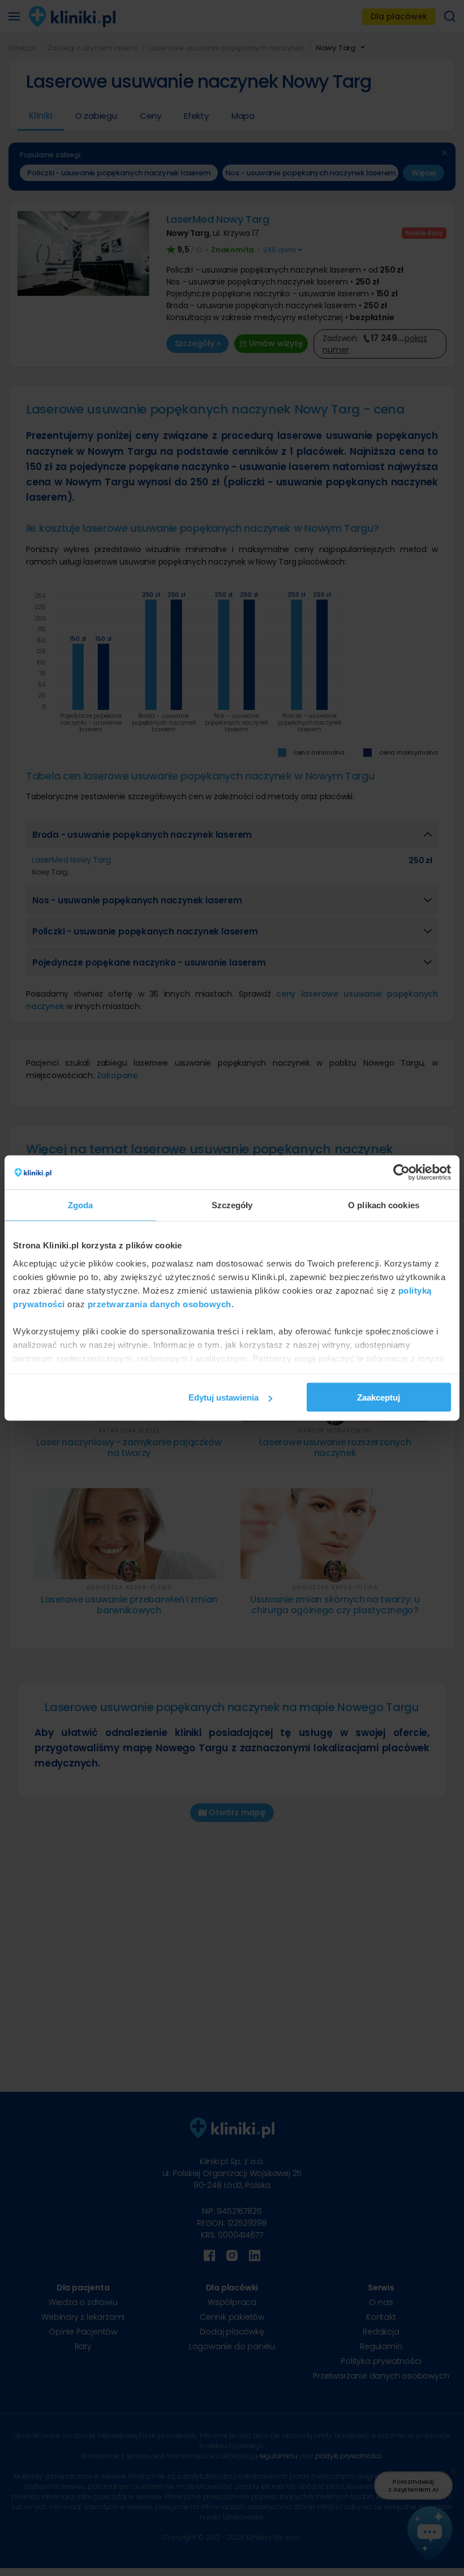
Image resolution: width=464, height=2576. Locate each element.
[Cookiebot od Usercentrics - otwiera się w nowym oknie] (401, 1173)
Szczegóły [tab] (232, 1205)
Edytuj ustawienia (224, 1397)
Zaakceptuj (379, 1397)
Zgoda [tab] (81, 1205)
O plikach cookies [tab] (384, 1205)
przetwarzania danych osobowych (160, 1304)
